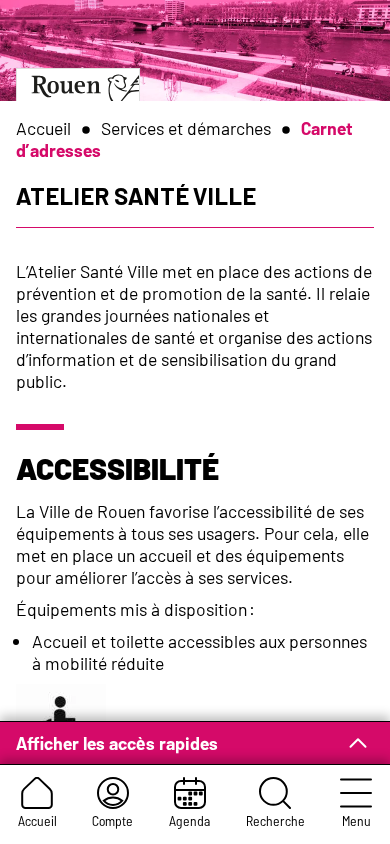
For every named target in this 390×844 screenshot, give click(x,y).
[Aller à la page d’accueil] (78, 85)
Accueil (37, 820)
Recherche (275, 820)
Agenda (189, 820)
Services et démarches (186, 128)
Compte (112, 820)
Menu (356, 820)
